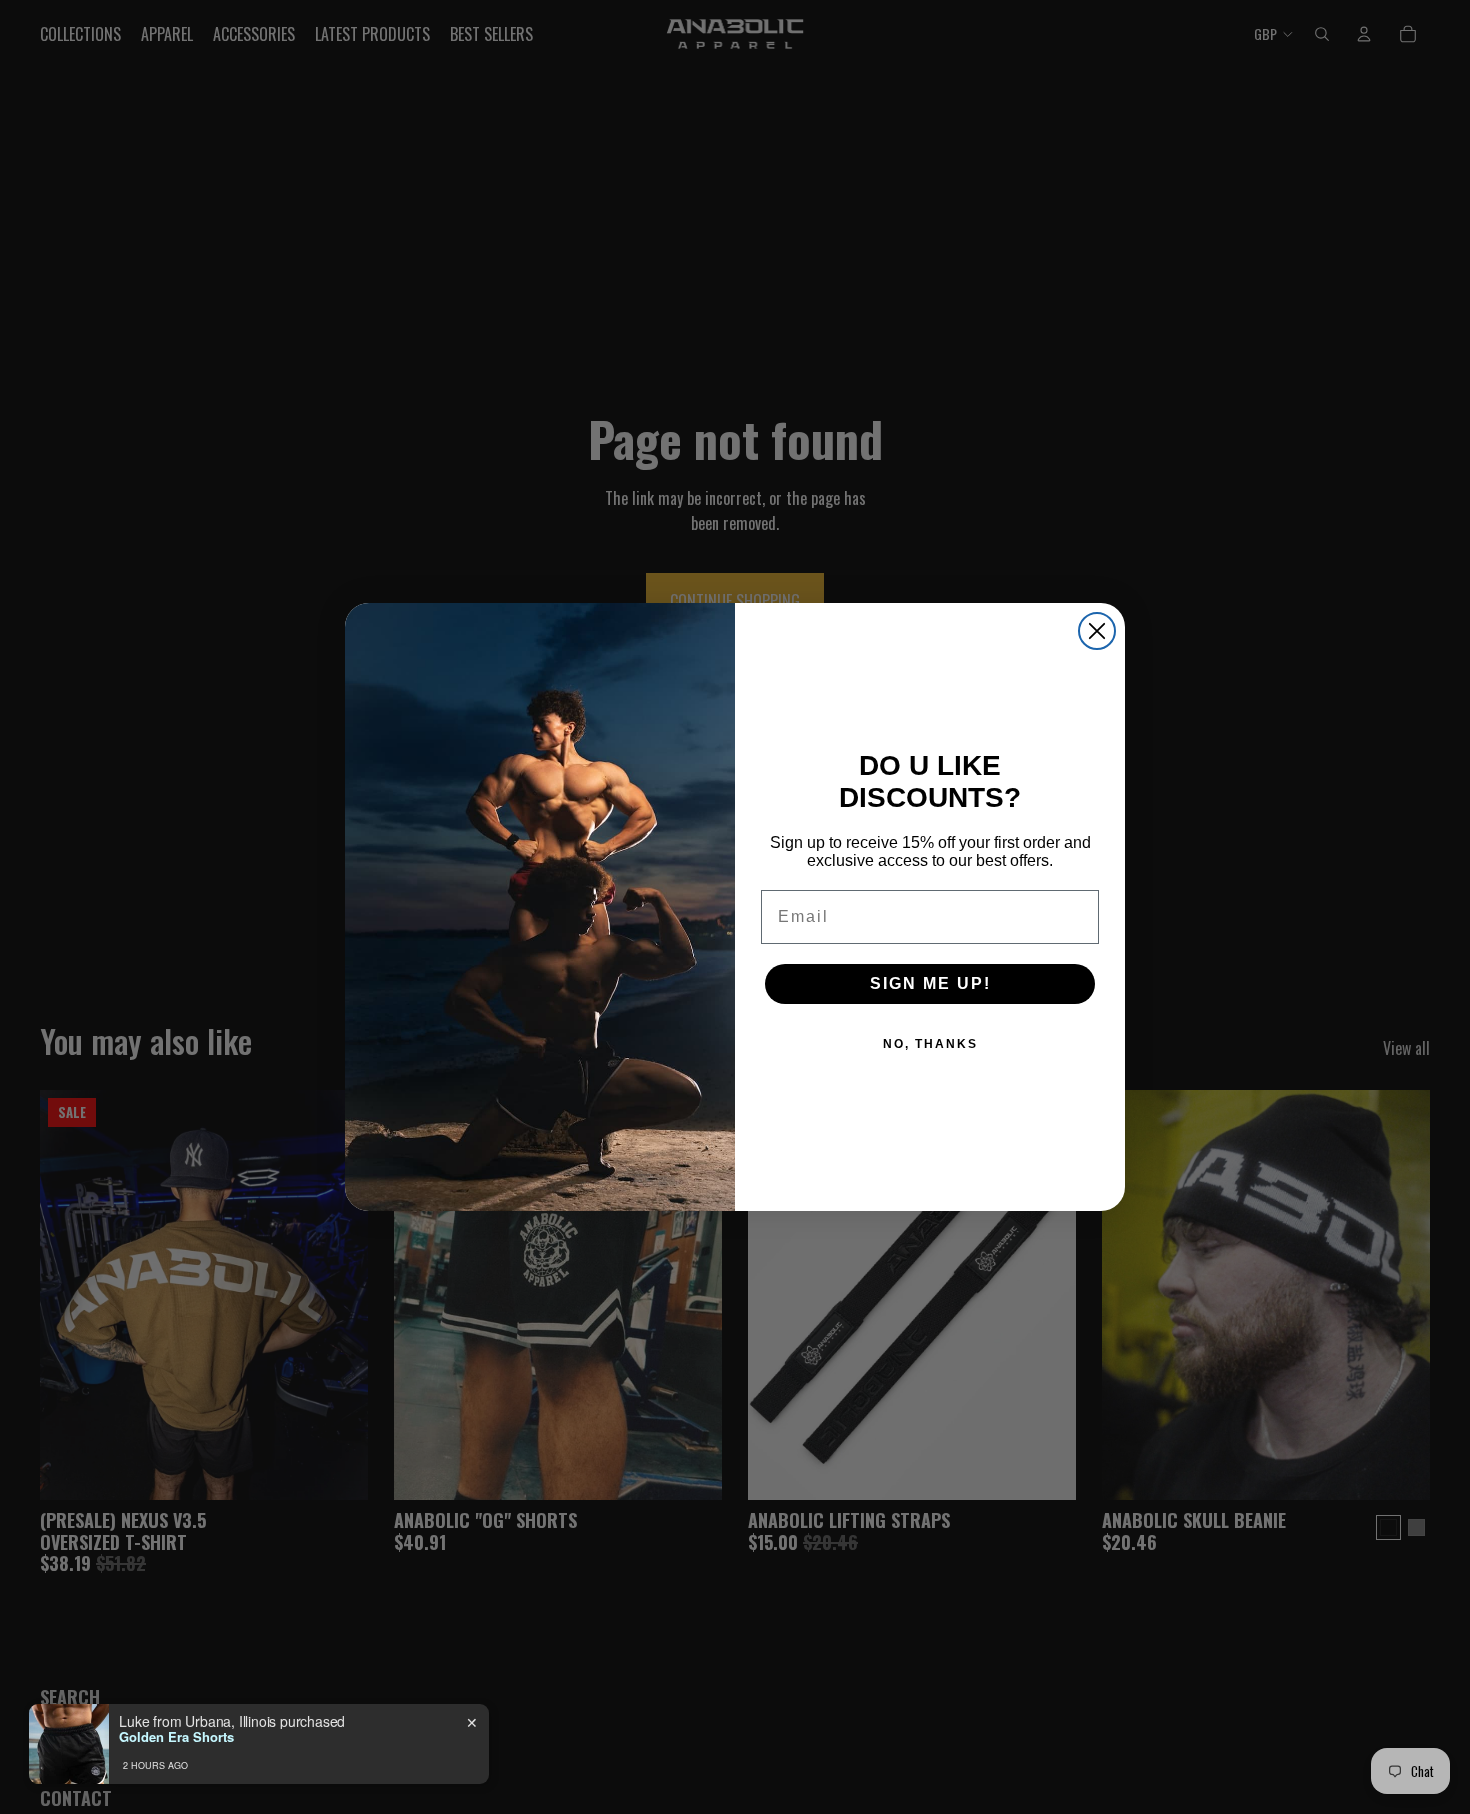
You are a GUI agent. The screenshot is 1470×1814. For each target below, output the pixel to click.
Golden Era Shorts (176, 1737)
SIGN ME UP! (930, 983)
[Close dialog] (1097, 631)
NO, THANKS (930, 1044)
